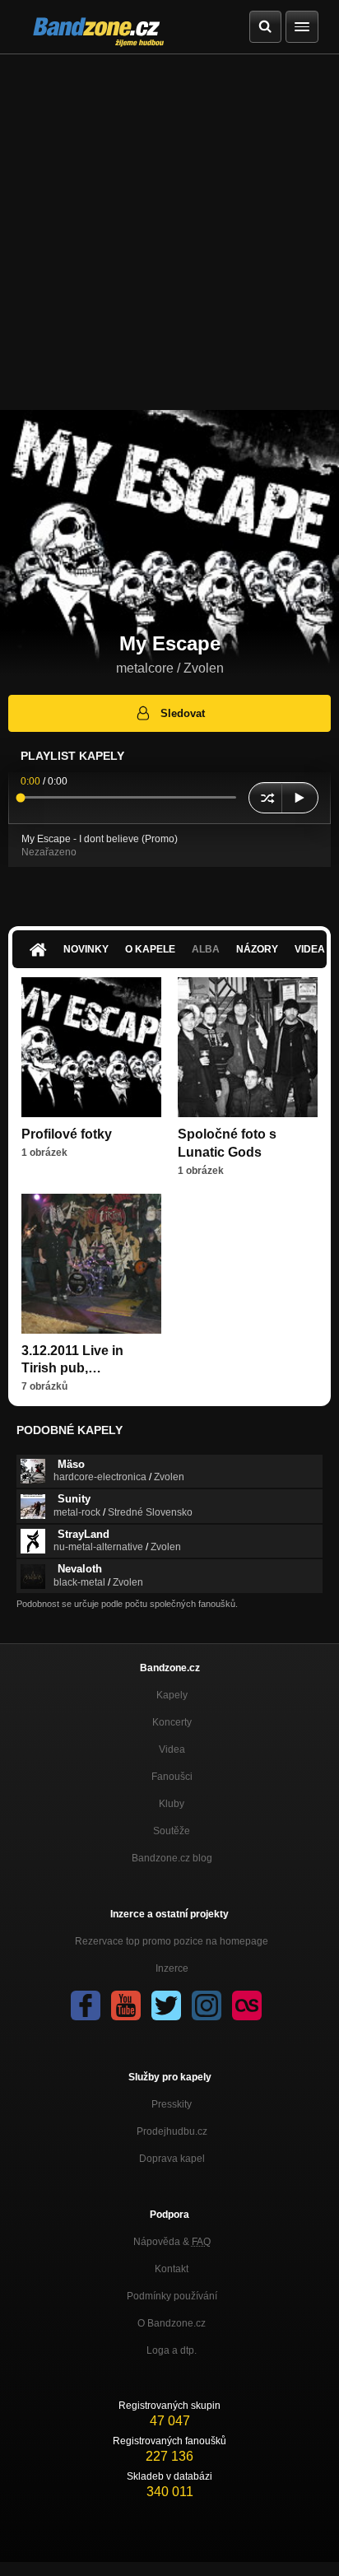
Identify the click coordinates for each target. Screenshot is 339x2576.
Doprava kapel (172, 2159)
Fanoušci (172, 1777)
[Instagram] (207, 2005)
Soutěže (172, 1831)
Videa (172, 1749)
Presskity (172, 2104)
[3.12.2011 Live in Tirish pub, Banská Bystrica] (91, 1264)
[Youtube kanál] (126, 2005)
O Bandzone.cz (172, 2323)
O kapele (150, 949)
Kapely (172, 1695)
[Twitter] (166, 2005)
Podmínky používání (172, 2296)
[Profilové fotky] (91, 1047)
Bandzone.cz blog (172, 1858)
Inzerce (172, 1968)
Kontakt (172, 2269)
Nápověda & (172, 2242)
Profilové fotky (67, 1134)
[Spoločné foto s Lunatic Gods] (248, 1047)
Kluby (172, 1804)
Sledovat (183, 713)
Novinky (86, 949)
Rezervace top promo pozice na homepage (172, 1941)
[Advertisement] (169, 232)
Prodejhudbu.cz (172, 2131)
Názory (257, 949)
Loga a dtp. (172, 2350)
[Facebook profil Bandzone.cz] (86, 2005)
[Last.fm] (247, 2005)
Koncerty (172, 1722)
